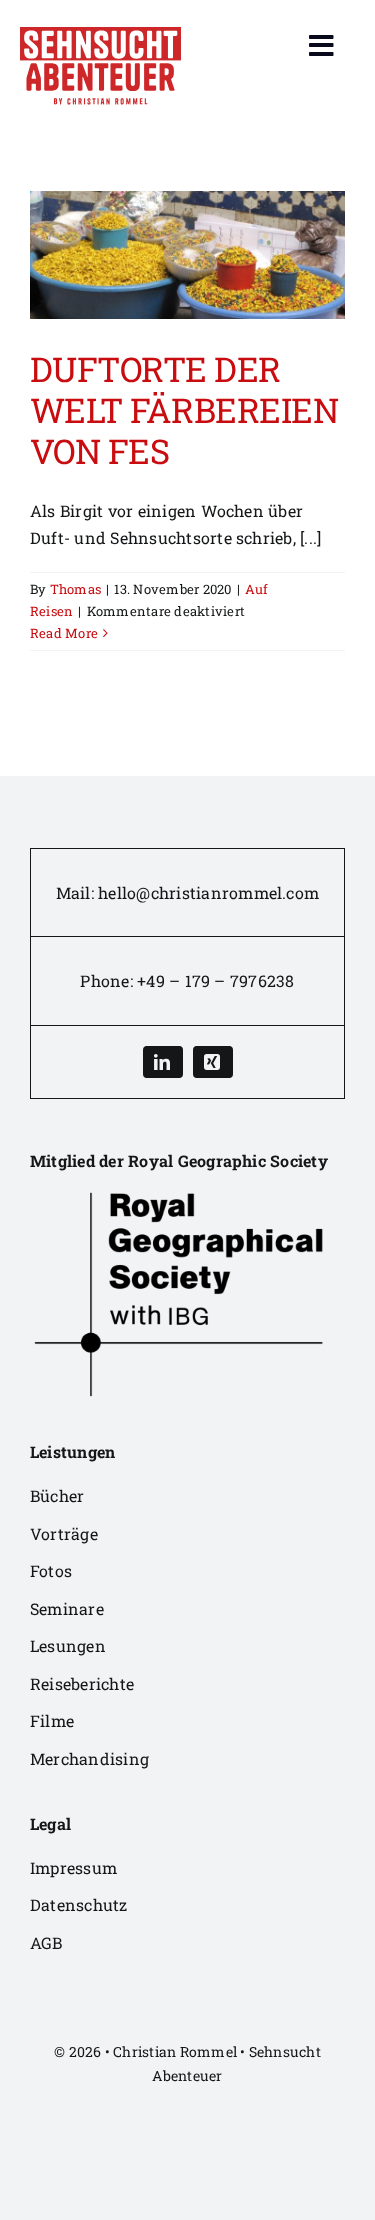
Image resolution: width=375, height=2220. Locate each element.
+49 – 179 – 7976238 (216, 980)
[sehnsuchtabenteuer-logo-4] (100, 34)
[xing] (213, 1062)
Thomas (75, 589)
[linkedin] (163, 1062)
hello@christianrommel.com (208, 892)
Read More (64, 633)
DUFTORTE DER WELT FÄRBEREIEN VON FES (184, 409)
